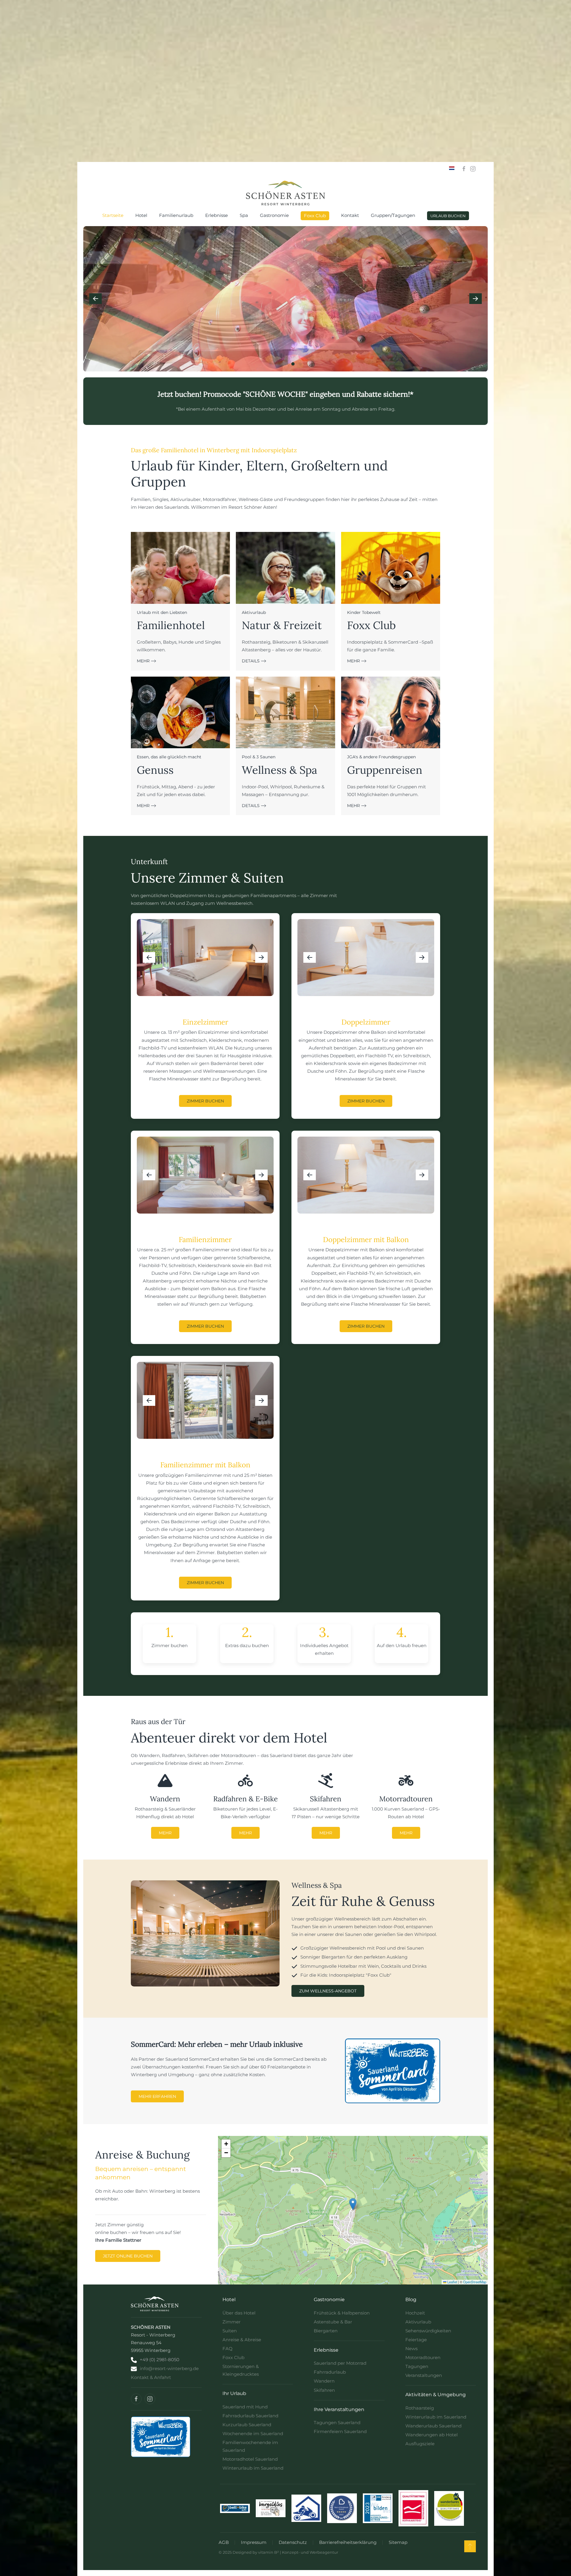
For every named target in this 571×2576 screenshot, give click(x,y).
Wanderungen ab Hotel (432, 2435)
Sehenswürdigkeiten (428, 2331)
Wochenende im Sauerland (253, 2434)
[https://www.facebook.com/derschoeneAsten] (464, 168)
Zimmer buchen (205, 1101)
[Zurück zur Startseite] (285, 193)
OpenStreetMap (475, 2282)
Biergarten (326, 2331)
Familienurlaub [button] (176, 215)
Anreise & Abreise (242, 2340)
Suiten (230, 2331)
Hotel (141, 215)
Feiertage (416, 2340)
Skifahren (324, 2390)
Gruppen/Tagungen (393, 215)
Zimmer (232, 2322)
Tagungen (417, 2366)
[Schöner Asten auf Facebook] (136, 2399)
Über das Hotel (239, 2313)
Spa (244, 215)
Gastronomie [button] (274, 215)
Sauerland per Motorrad (340, 2363)
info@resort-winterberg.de (169, 2368)
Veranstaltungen (424, 2375)
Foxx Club (315, 216)
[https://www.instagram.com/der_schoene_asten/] (473, 168)
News (411, 2349)
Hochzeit (415, 2313)
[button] (95, 299)
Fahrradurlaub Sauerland (250, 2416)
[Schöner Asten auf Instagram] (150, 2399)
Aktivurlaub (418, 2322)
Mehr (165, 1833)
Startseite (113, 215)
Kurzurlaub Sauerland (247, 2425)
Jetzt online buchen (128, 2256)
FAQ (228, 2349)
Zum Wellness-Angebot (328, 1991)
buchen (166, 1660)
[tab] (271, 364)
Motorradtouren (423, 2357)
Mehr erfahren (157, 2096)
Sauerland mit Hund (245, 2407)
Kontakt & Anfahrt (151, 2377)
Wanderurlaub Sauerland (433, 2426)
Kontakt (350, 215)
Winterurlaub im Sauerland (253, 2468)
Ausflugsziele (420, 2444)
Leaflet (452, 2282)
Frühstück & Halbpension (342, 2313)
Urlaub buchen (448, 216)
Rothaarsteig (420, 2408)
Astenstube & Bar (333, 2322)
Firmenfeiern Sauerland (340, 2431)
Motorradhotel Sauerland (250, 2459)
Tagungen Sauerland (337, 2423)
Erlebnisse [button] (217, 215)
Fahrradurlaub (330, 2372)
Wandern (324, 2381)
